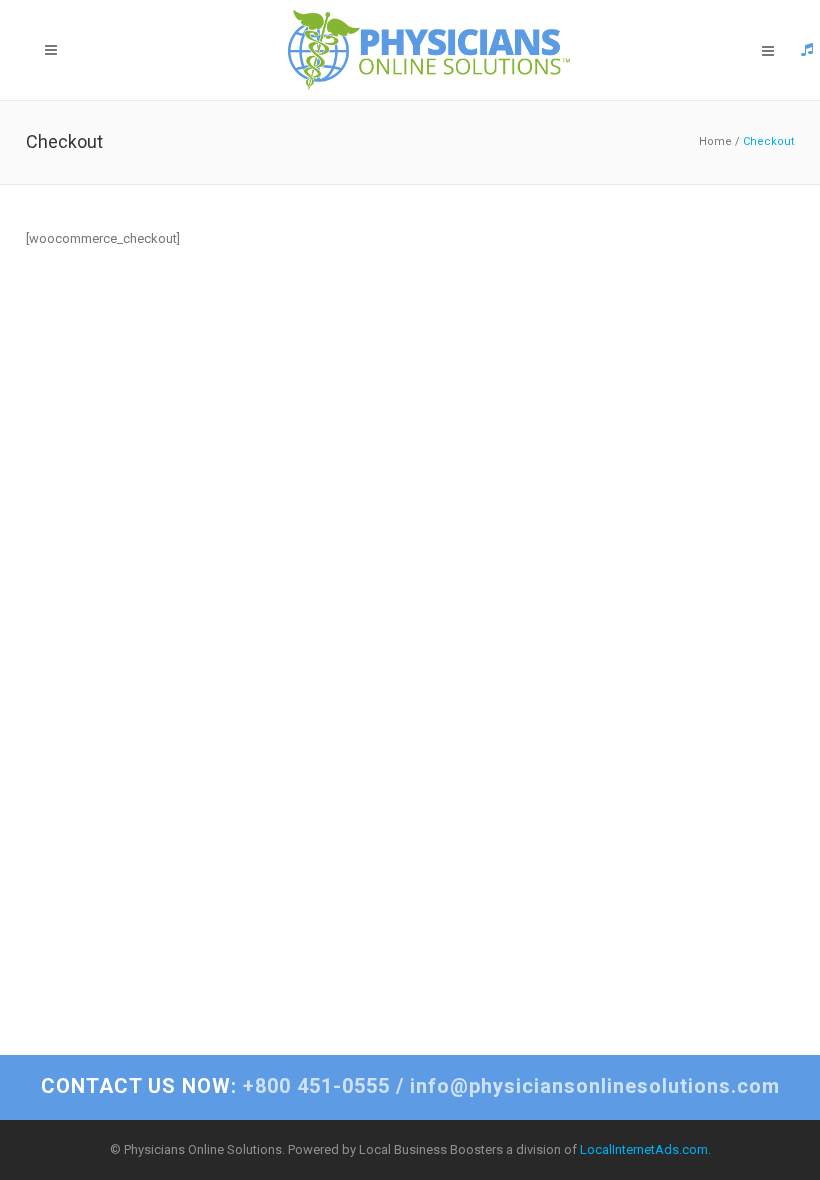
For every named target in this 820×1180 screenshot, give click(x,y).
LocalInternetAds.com (644, 1149)
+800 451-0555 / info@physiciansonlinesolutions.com (410, 1086)
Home (715, 141)
